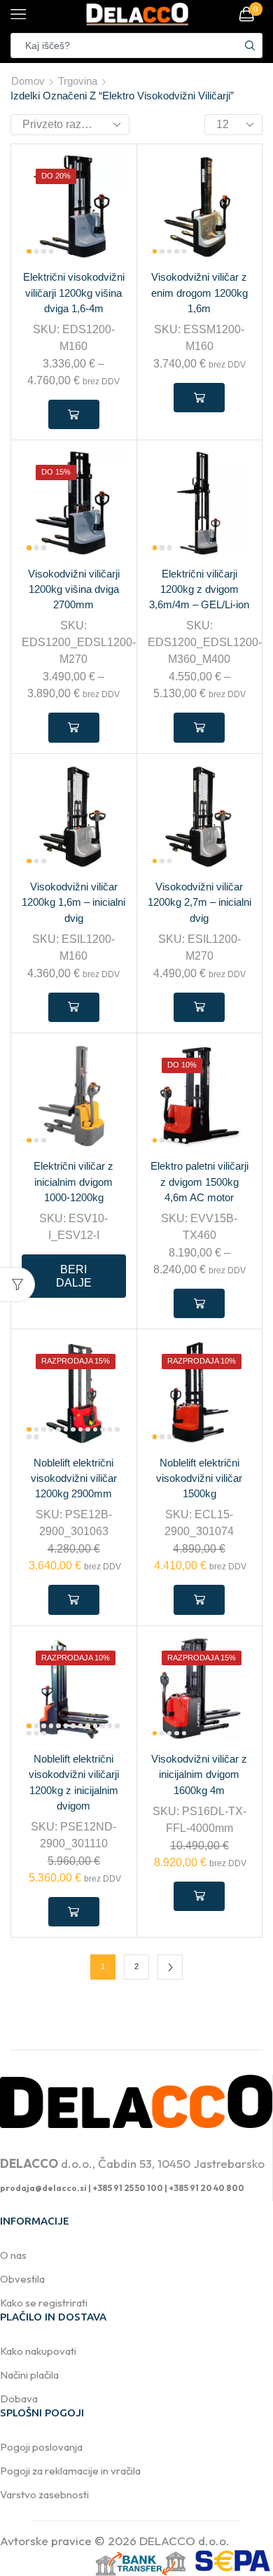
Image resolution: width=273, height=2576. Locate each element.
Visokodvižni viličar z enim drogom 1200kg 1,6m (199, 293)
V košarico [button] (199, 398)
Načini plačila (29, 2375)
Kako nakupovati (38, 2351)
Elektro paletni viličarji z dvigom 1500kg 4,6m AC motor (199, 1182)
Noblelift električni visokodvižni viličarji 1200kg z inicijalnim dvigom (74, 1783)
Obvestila (22, 2279)
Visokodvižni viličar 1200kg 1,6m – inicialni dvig (73, 902)
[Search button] (250, 45)
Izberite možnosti (74, 414)
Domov (28, 81)
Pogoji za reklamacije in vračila (70, 2471)
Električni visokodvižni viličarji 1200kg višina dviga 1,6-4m (74, 293)
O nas (13, 2255)
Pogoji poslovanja (41, 2447)
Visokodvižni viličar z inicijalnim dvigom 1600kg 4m (199, 1774)
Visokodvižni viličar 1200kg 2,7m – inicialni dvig (199, 902)
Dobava (19, 2399)
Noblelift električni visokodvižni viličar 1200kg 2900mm (74, 1478)
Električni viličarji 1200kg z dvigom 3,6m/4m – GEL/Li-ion (199, 589)
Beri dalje (74, 1276)
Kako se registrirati (44, 2303)
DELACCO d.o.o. (184, 2541)
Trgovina (78, 81)
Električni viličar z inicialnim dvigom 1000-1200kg (73, 1182)
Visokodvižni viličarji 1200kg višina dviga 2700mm (74, 589)
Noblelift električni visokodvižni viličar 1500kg (199, 1478)
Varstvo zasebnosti (44, 2494)
